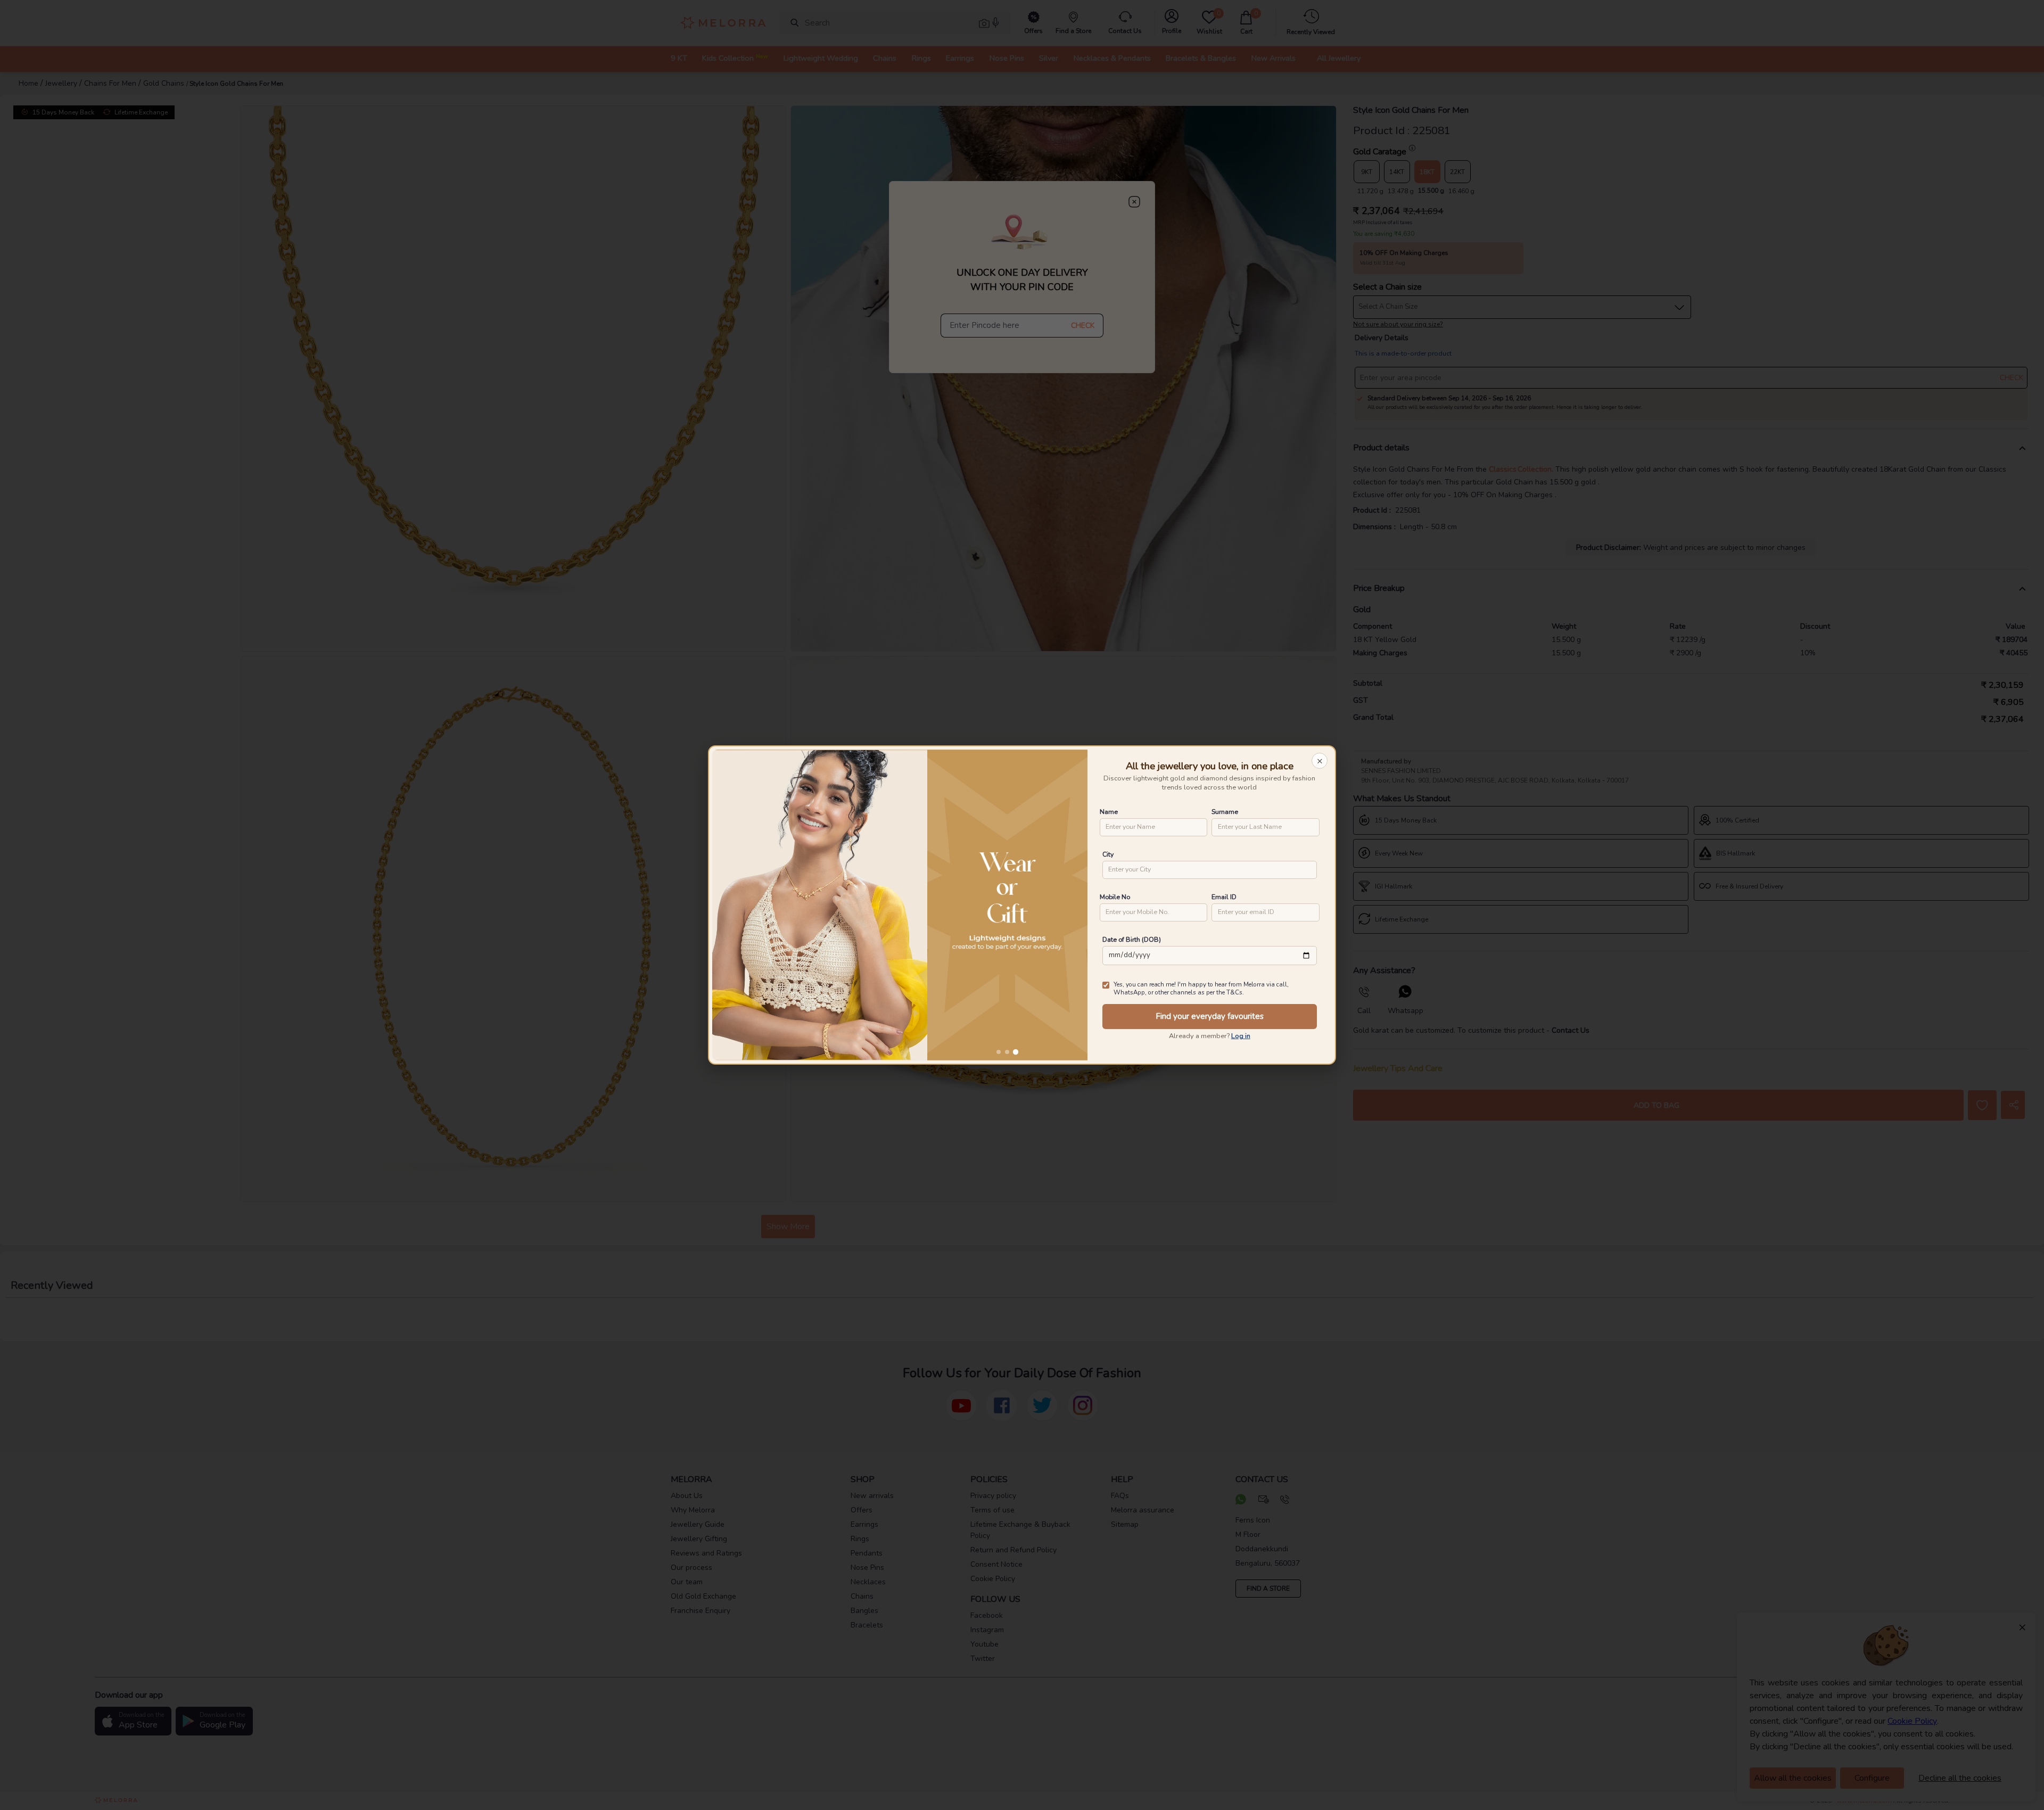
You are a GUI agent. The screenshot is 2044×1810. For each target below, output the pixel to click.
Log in (1241, 1036)
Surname (1225, 812)
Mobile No (1115, 897)
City (1108, 854)
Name (1109, 812)
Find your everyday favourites (1210, 1016)
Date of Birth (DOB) (1132, 939)
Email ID (1224, 897)
